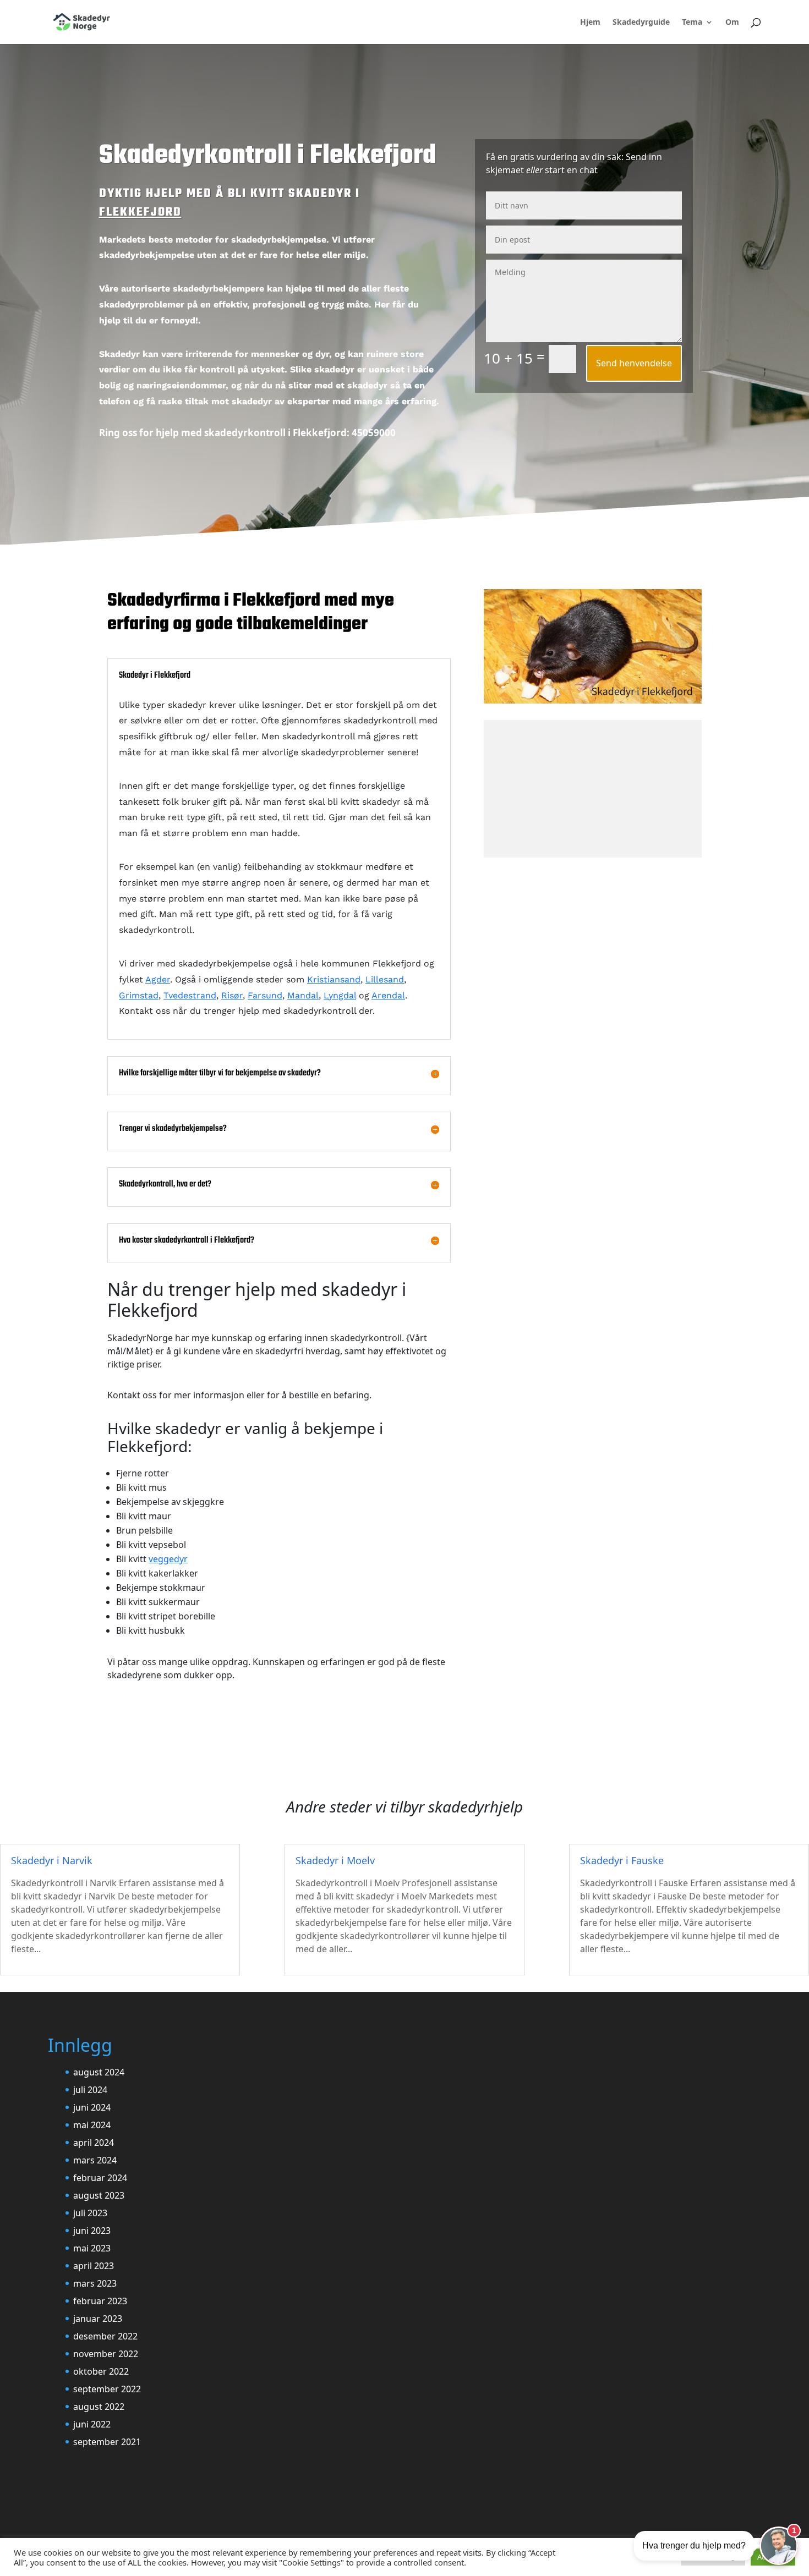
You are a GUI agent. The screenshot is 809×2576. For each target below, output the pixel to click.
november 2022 (106, 2354)
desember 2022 (105, 2336)
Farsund (265, 995)
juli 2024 (90, 2090)
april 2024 (94, 2143)
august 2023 (99, 2195)
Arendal (388, 995)
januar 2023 (98, 2319)
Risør (232, 995)
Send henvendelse (634, 363)
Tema (692, 23)
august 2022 (99, 2407)
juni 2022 (92, 2424)
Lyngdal (340, 995)
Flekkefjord (140, 212)
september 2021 (107, 2442)
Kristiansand (334, 979)
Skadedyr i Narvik (52, 1860)
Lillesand (385, 979)
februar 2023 (100, 2301)
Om (732, 23)
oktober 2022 (101, 2371)
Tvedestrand (190, 995)
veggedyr (168, 1559)
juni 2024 (92, 2107)
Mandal (303, 995)
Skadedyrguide (641, 23)
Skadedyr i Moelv (335, 1860)
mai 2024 (92, 2125)
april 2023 (94, 2266)
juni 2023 (92, 2231)
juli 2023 (90, 2213)
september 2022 (107, 2389)
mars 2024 (95, 2160)
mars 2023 (95, 2283)
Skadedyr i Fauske (622, 1860)
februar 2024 (100, 2178)
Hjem (590, 23)
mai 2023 (92, 2248)
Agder (158, 979)
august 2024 (99, 2072)
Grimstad (139, 995)
